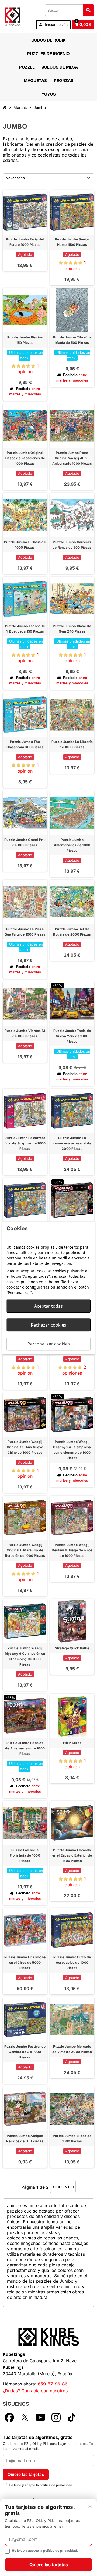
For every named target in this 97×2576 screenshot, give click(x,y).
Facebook (9, 2417)
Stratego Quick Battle (72, 1648)
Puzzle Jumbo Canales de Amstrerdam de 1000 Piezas (25, 1748)
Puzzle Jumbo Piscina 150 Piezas (25, 340)
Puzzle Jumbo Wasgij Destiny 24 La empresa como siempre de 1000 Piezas (72, 1450)
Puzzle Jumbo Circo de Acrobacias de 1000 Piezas (72, 1962)
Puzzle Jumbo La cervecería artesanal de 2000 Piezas (72, 1143)
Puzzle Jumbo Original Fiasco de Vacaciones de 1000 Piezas (25, 458)
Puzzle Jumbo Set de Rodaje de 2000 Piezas (72, 932)
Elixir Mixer (72, 1743)
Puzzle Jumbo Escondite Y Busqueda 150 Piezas (25, 629)
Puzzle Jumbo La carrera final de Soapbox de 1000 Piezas (25, 1143)
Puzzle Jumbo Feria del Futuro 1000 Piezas (25, 242)
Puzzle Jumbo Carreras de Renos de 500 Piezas (72, 545)
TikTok (72, 2417)
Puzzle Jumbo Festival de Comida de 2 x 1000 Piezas (25, 2052)
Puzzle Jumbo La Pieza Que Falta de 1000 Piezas (25, 932)
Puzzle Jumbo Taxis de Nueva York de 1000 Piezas (72, 1036)
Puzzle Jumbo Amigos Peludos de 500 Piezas (25, 2138)
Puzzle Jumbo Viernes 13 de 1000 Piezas (25, 1033)
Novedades (15, 178)
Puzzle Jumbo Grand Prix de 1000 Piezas (25, 842)
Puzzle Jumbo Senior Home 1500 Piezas (72, 242)
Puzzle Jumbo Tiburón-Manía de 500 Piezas (72, 340)
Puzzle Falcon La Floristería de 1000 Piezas (25, 1855)
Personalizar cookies (49, 1344)
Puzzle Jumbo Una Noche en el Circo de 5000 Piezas (25, 1962)
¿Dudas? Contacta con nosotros (35, 2391)
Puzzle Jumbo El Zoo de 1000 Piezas (72, 2138)
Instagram (56, 2417)
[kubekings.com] (13, 16)
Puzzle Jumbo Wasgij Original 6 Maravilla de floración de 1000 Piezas (25, 1550)
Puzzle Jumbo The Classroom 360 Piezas (25, 744)
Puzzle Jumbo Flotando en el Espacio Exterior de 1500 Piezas (72, 1855)
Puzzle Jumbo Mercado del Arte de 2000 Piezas (72, 2049)
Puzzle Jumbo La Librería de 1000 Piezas (72, 744)
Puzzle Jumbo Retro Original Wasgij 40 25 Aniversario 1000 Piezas (72, 458)
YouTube (40, 2417)
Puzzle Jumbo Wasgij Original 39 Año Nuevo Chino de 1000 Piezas (25, 1447)
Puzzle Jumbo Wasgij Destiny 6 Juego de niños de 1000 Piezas (72, 1550)
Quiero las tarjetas (26, 2474)
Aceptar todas (48, 1306)
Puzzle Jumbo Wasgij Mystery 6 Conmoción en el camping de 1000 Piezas (25, 1656)
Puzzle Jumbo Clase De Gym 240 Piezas (72, 629)
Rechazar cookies (48, 1325)
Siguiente (64, 2187)
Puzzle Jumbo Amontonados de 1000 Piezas (72, 845)
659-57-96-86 (53, 2384)
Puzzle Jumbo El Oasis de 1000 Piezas (25, 545)
